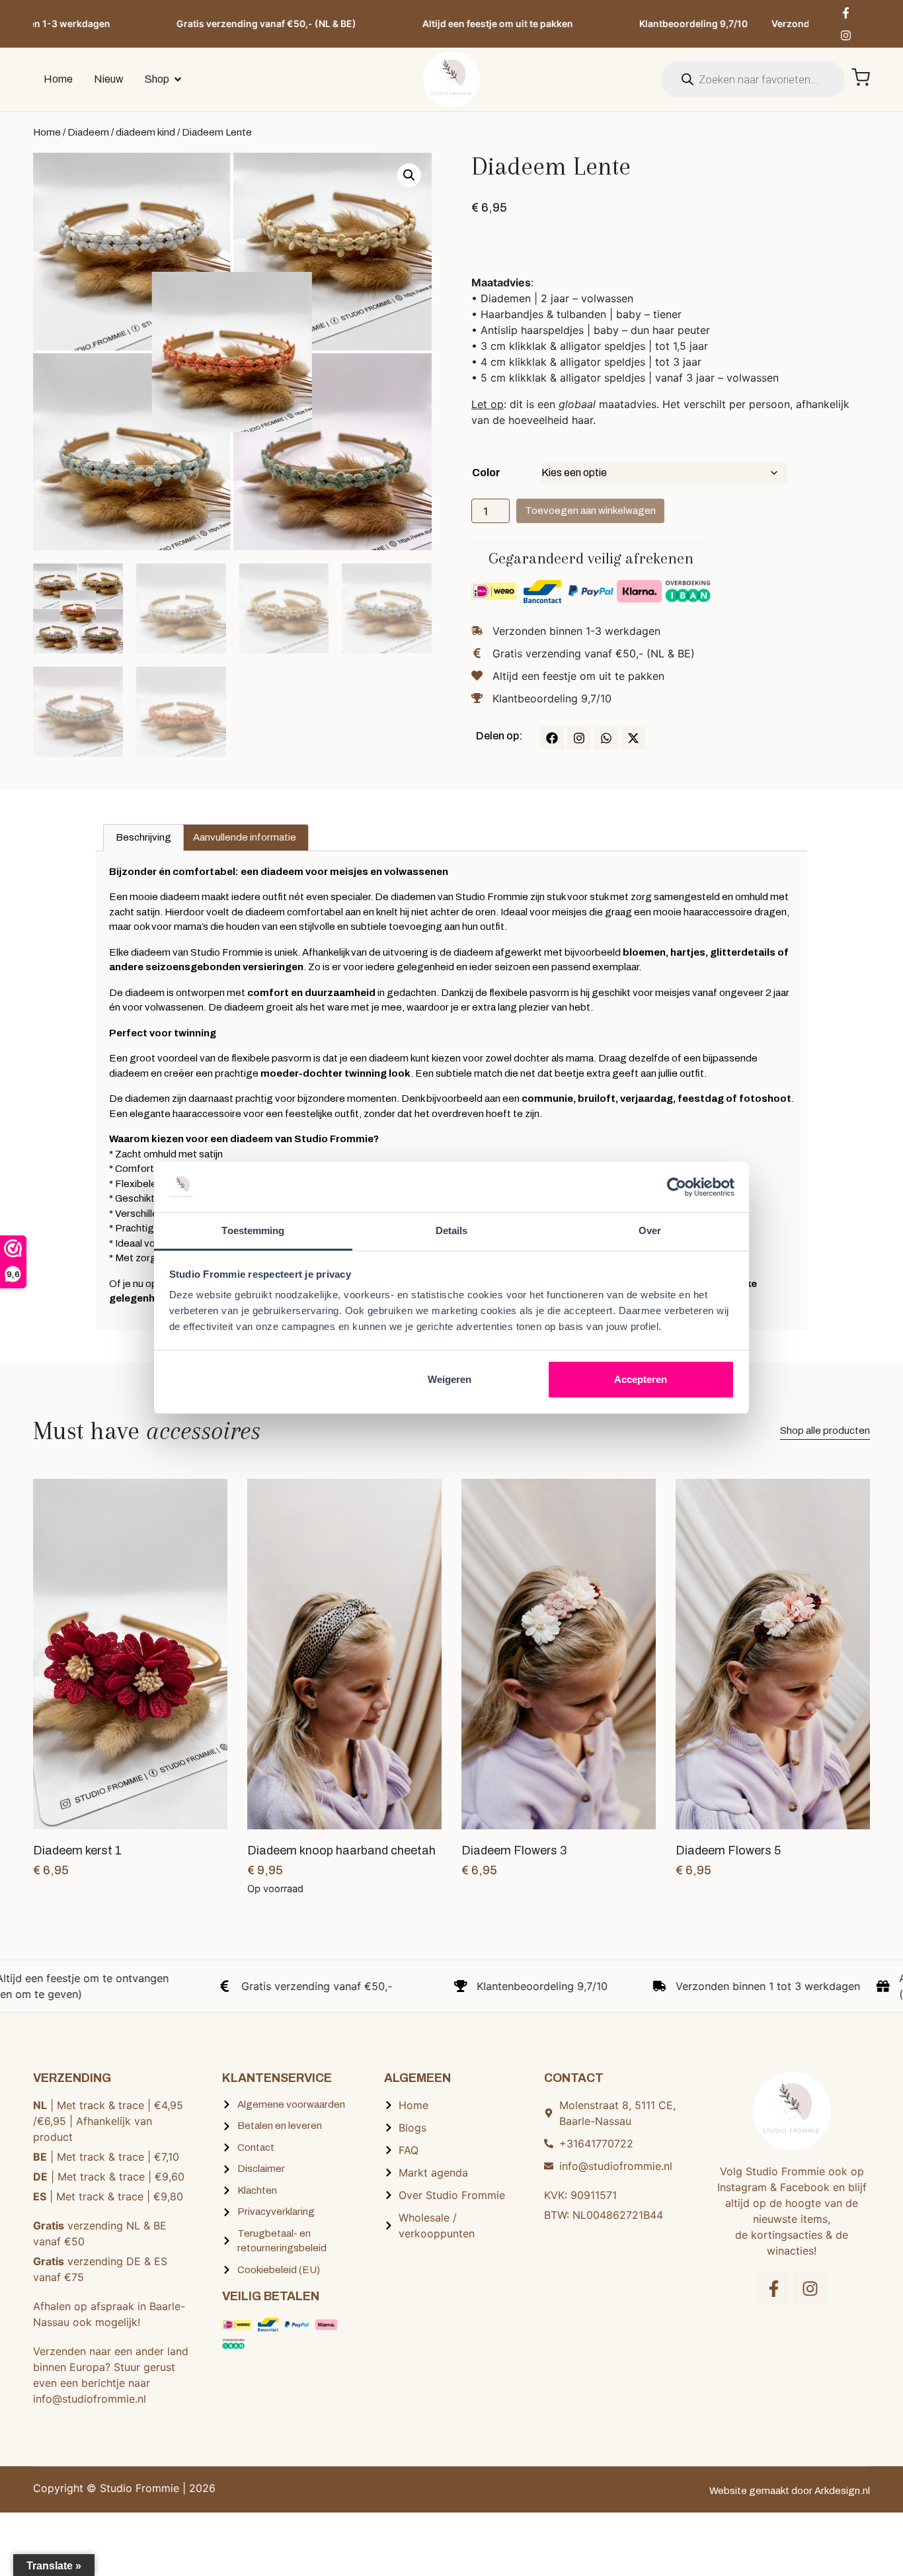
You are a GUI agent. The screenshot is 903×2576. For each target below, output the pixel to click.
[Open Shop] (178, 79)
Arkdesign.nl (842, 2491)
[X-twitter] (633, 738)
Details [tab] (452, 1230)
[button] (409, 175)
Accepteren (641, 1379)
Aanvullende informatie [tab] (245, 837)
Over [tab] (650, 1230)
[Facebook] (552, 738)
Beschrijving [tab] (143, 837)
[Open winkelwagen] (861, 77)
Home (47, 132)
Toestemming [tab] (253, 1230)
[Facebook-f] (846, 13)
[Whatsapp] (606, 738)
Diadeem (88, 132)
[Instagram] (846, 35)
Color (486, 473)
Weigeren (450, 1379)
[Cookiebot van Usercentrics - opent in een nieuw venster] (677, 1187)
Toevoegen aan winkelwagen (590, 511)
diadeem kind (145, 132)
